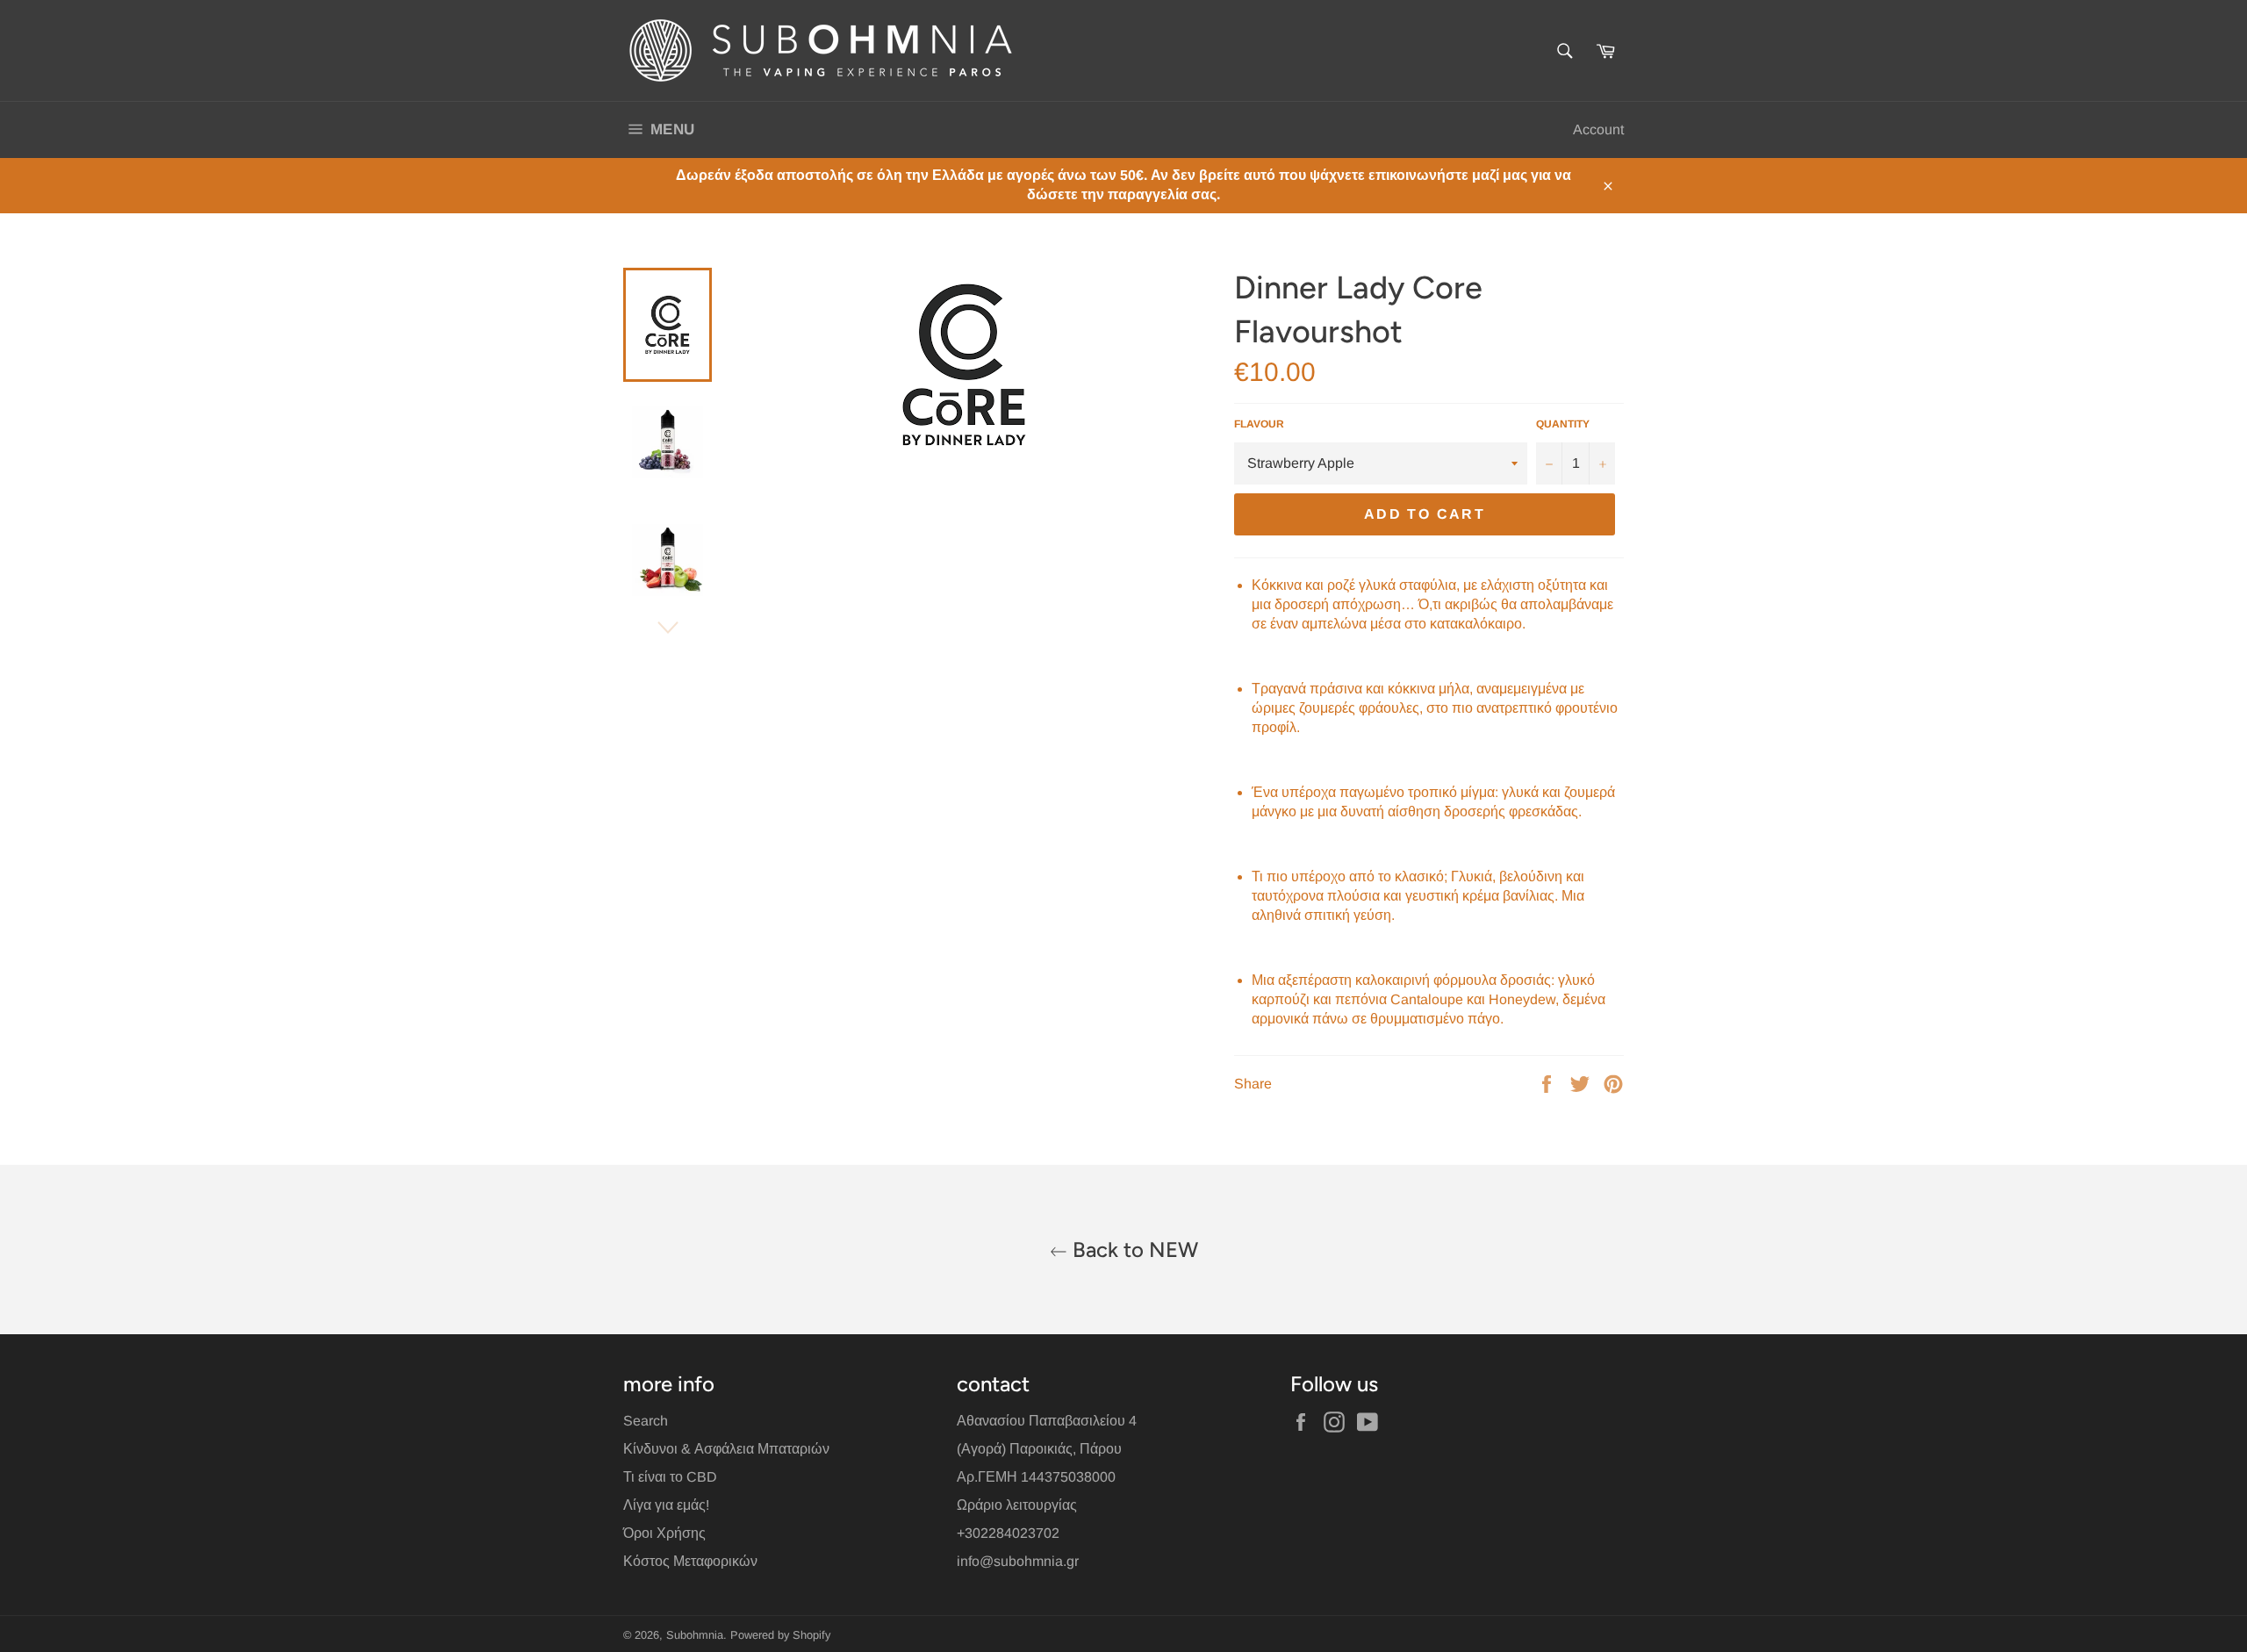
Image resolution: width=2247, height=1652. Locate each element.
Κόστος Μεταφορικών (690, 1561)
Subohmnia (695, 1635)
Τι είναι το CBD (670, 1477)
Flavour (1259, 424)
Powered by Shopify (780, 1635)
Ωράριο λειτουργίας (1017, 1505)
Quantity (1563, 424)
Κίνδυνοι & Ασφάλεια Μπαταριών (726, 1449)
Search (646, 1421)
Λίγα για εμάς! (666, 1505)
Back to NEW (1133, 1250)
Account (1598, 129)
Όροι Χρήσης (664, 1533)
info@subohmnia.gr (1018, 1561)
